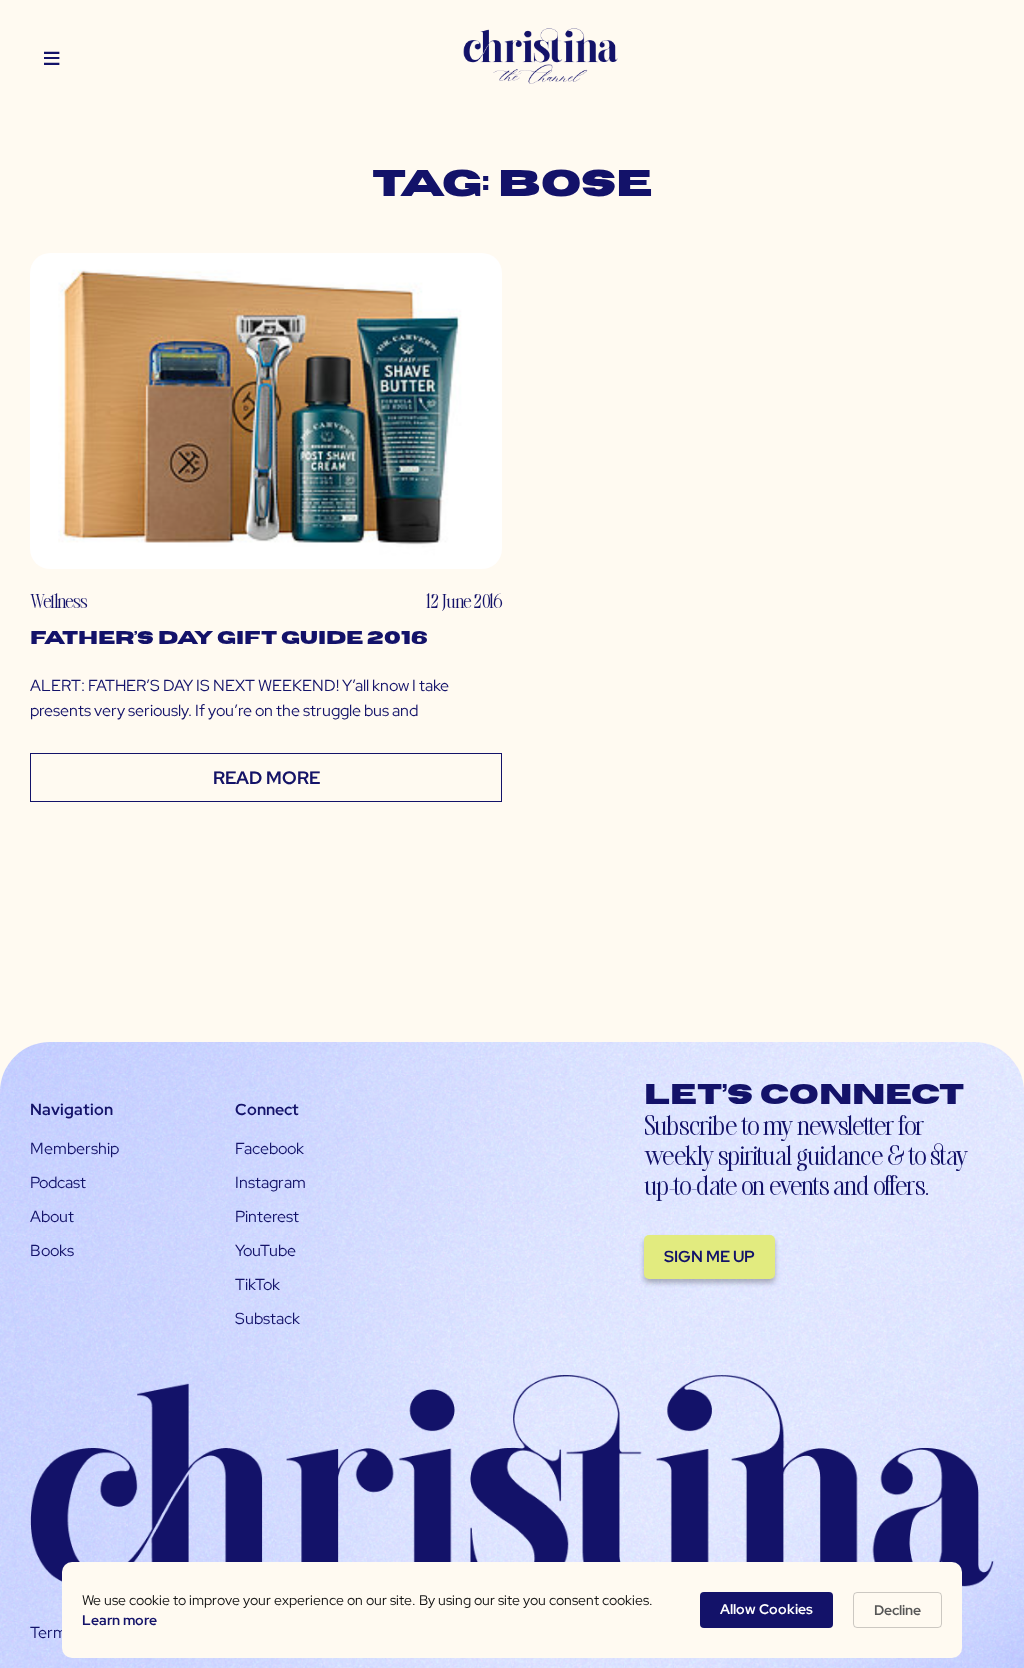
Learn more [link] (119, 1620)
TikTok (257, 1284)
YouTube (265, 1250)
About (52, 1216)
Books (52, 1250)
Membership (74, 1148)
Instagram (270, 1182)
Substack (267, 1318)
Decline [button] (897, 1610)
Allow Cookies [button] (766, 1609)
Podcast (58, 1182)
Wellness (58, 600)
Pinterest (267, 1216)
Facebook (269, 1148)
